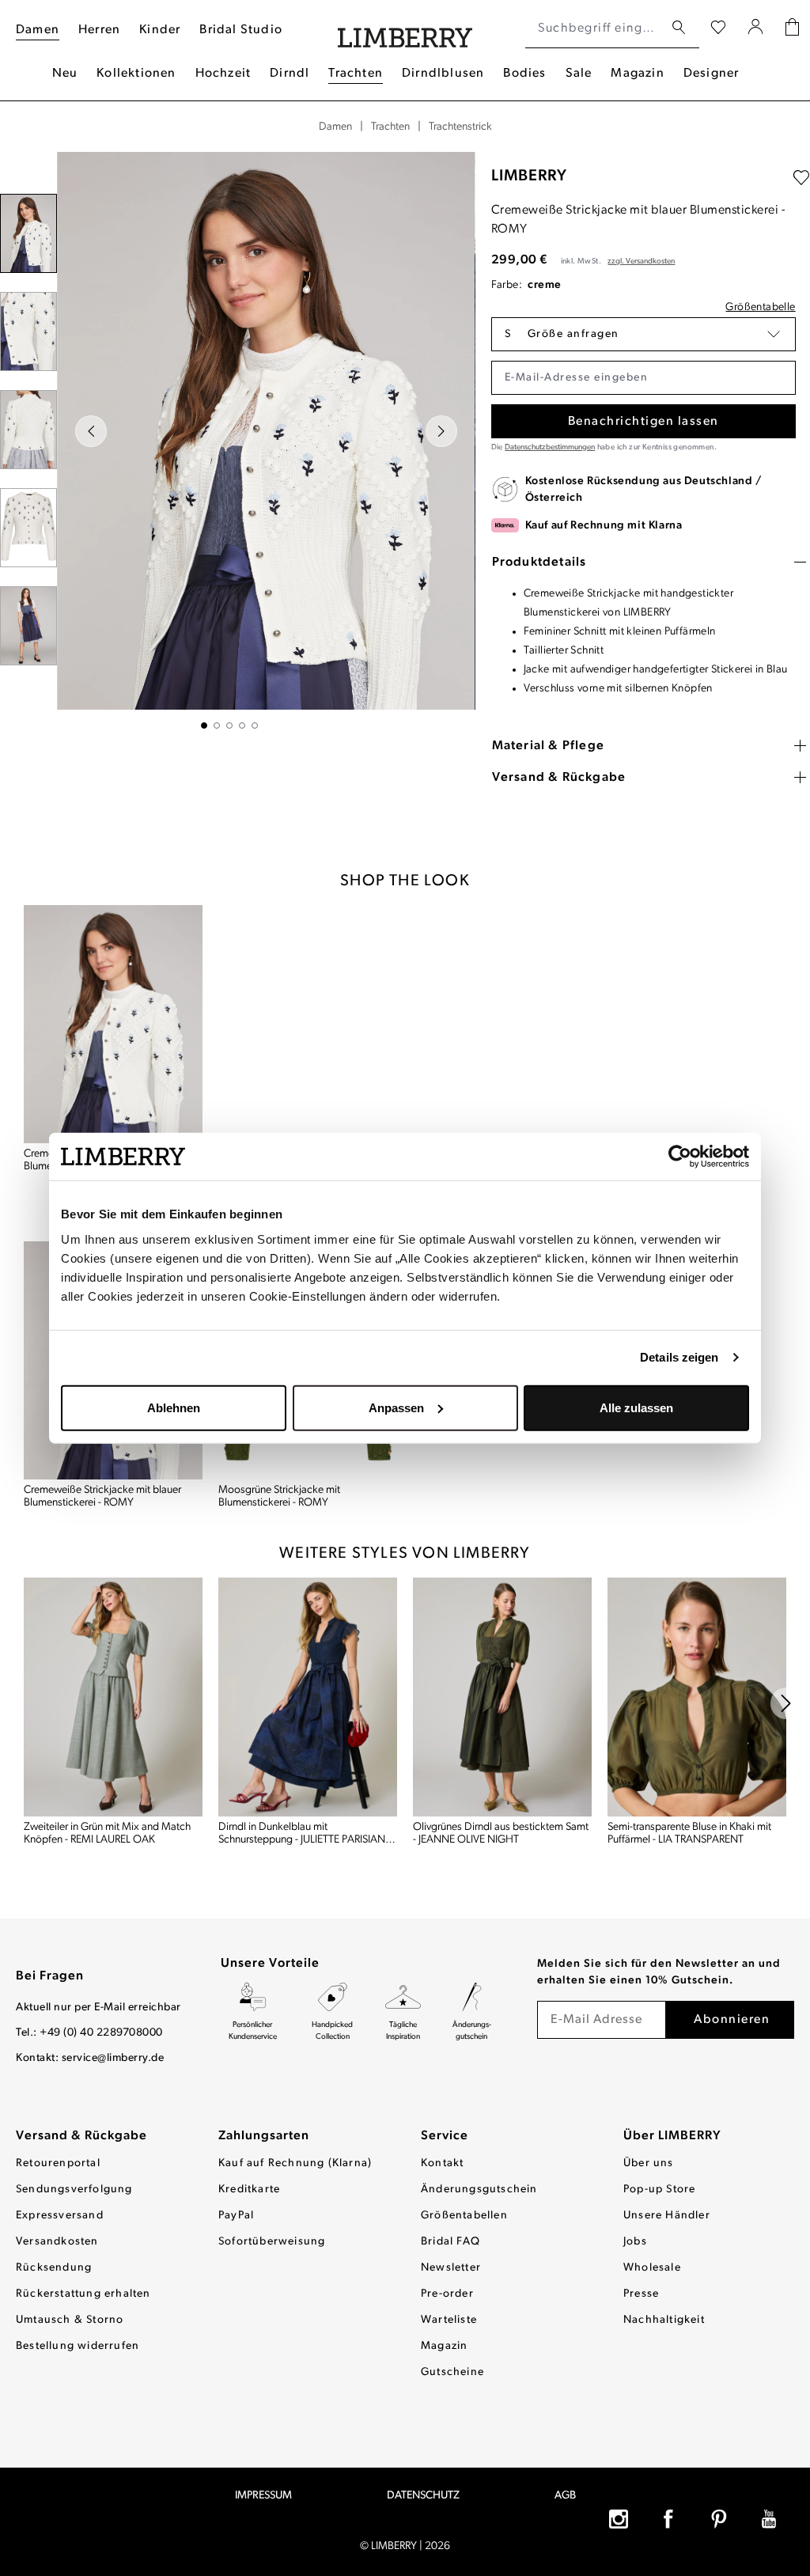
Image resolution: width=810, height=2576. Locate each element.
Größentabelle (760, 307)
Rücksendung (54, 2268)
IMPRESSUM (263, 2496)
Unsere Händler (667, 2216)
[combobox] (594, 28)
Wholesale (652, 2268)
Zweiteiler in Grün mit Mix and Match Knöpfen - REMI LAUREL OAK (107, 1834)
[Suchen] (679, 28)
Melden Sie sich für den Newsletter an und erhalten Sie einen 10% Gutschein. (659, 1972)
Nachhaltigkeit (664, 2320)
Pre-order (447, 2294)
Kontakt (442, 2163)
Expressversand (60, 2216)
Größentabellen (464, 2216)
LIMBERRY (529, 176)
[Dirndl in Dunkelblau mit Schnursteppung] (308, 1697)
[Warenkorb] (792, 29)
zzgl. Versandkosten (641, 261)
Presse (641, 2294)
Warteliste (449, 2320)
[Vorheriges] (91, 431)
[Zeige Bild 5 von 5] (255, 725)
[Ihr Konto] (756, 28)
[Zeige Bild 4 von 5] (242, 725)
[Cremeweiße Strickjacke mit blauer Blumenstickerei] (113, 1024)
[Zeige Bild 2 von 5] (217, 725)
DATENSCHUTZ (423, 2496)
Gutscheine (452, 2372)
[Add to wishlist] (801, 178)
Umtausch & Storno (70, 2320)
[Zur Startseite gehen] (405, 29)
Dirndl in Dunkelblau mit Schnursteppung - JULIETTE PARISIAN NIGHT (302, 1834)
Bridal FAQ (450, 2242)
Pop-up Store (659, 2190)
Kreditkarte (249, 2190)
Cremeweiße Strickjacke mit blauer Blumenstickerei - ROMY (102, 1496)
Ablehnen (174, 1407)
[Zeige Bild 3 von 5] (229, 725)
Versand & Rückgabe (81, 2136)
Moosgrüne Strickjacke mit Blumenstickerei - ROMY (279, 1496)
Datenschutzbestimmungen (550, 447)
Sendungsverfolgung (74, 2190)
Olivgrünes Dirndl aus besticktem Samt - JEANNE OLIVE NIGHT (501, 1834)
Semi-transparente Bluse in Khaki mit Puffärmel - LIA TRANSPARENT (689, 1834)
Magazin (444, 2346)
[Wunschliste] (718, 28)
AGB (565, 2496)
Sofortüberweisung (272, 2242)
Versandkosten (57, 2242)
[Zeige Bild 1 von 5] (204, 725)
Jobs (635, 2242)
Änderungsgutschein (479, 2190)
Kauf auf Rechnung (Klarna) (295, 2163)
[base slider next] (786, 1703)
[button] (643, 334)
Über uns (649, 2163)
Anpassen (396, 1407)
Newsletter (451, 2268)
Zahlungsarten (264, 2136)
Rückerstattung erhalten (83, 2294)
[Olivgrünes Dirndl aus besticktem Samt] (502, 1697)
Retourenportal (58, 2163)
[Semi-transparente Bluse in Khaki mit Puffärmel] (697, 1697)
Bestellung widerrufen (78, 2346)
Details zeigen (679, 1357)
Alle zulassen (636, 1407)
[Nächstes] (441, 431)
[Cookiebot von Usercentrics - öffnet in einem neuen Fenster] (680, 1157)
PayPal (236, 2216)
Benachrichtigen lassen (643, 422)
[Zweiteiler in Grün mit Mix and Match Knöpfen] (113, 1697)
